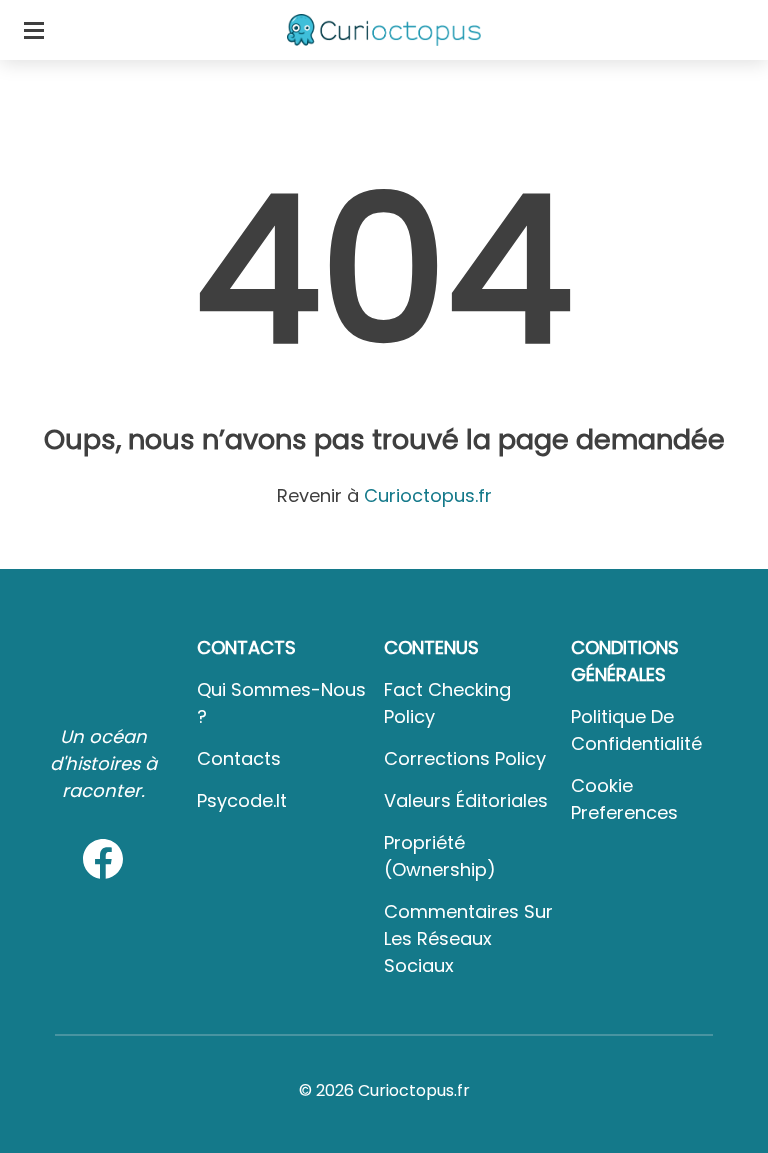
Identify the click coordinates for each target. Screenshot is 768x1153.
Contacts (239, 758)
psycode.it (242, 800)
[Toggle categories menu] (34, 30)
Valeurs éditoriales (466, 800)
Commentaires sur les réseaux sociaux (468, 938)
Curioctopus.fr (428, 495)
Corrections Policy (465, 758)
